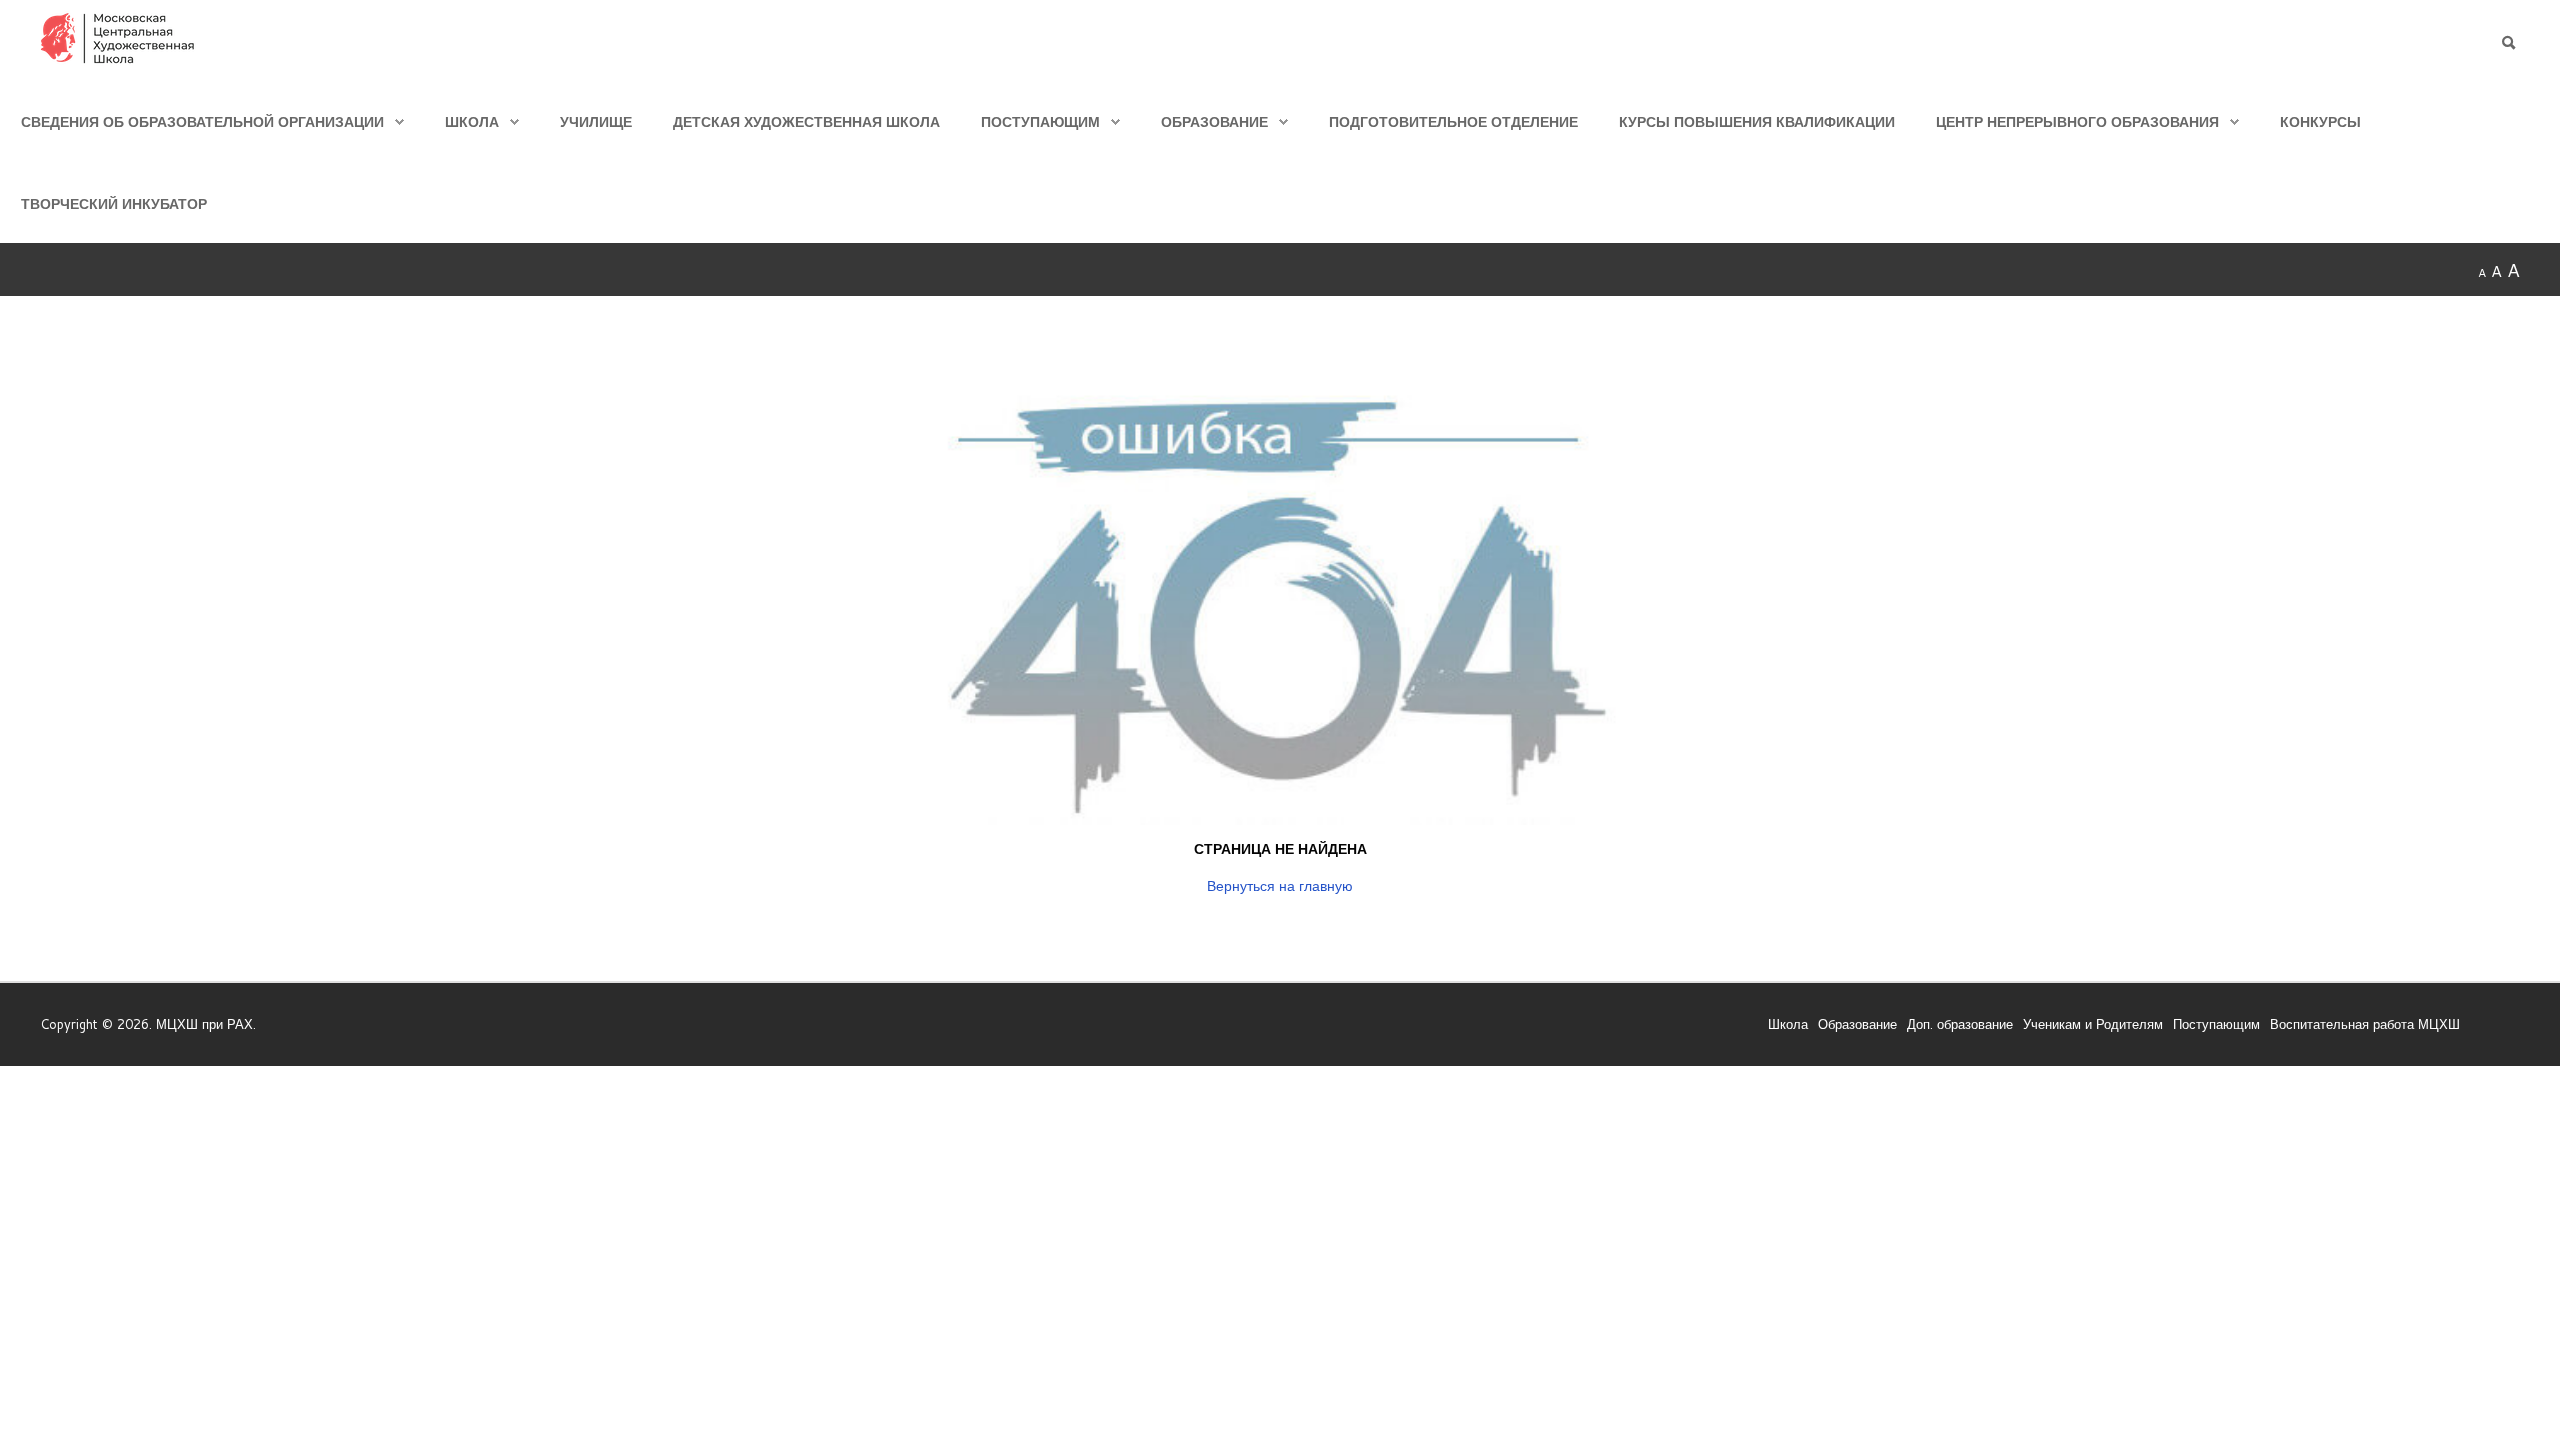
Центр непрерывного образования (2077, 121)
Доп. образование (1960, 1024)
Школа (472, 121)
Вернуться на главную (1280, 885)
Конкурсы (2320, 121)
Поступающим (1040, 121)
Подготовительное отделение (1453, 121)
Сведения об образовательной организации (202, 121)
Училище (596, 121)
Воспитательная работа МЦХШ (2365, 1024)
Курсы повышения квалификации (1757, 121)
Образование (1214, 121)
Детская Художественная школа (806, 121)
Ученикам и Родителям (2093, 1024)
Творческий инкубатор (114, 203)
